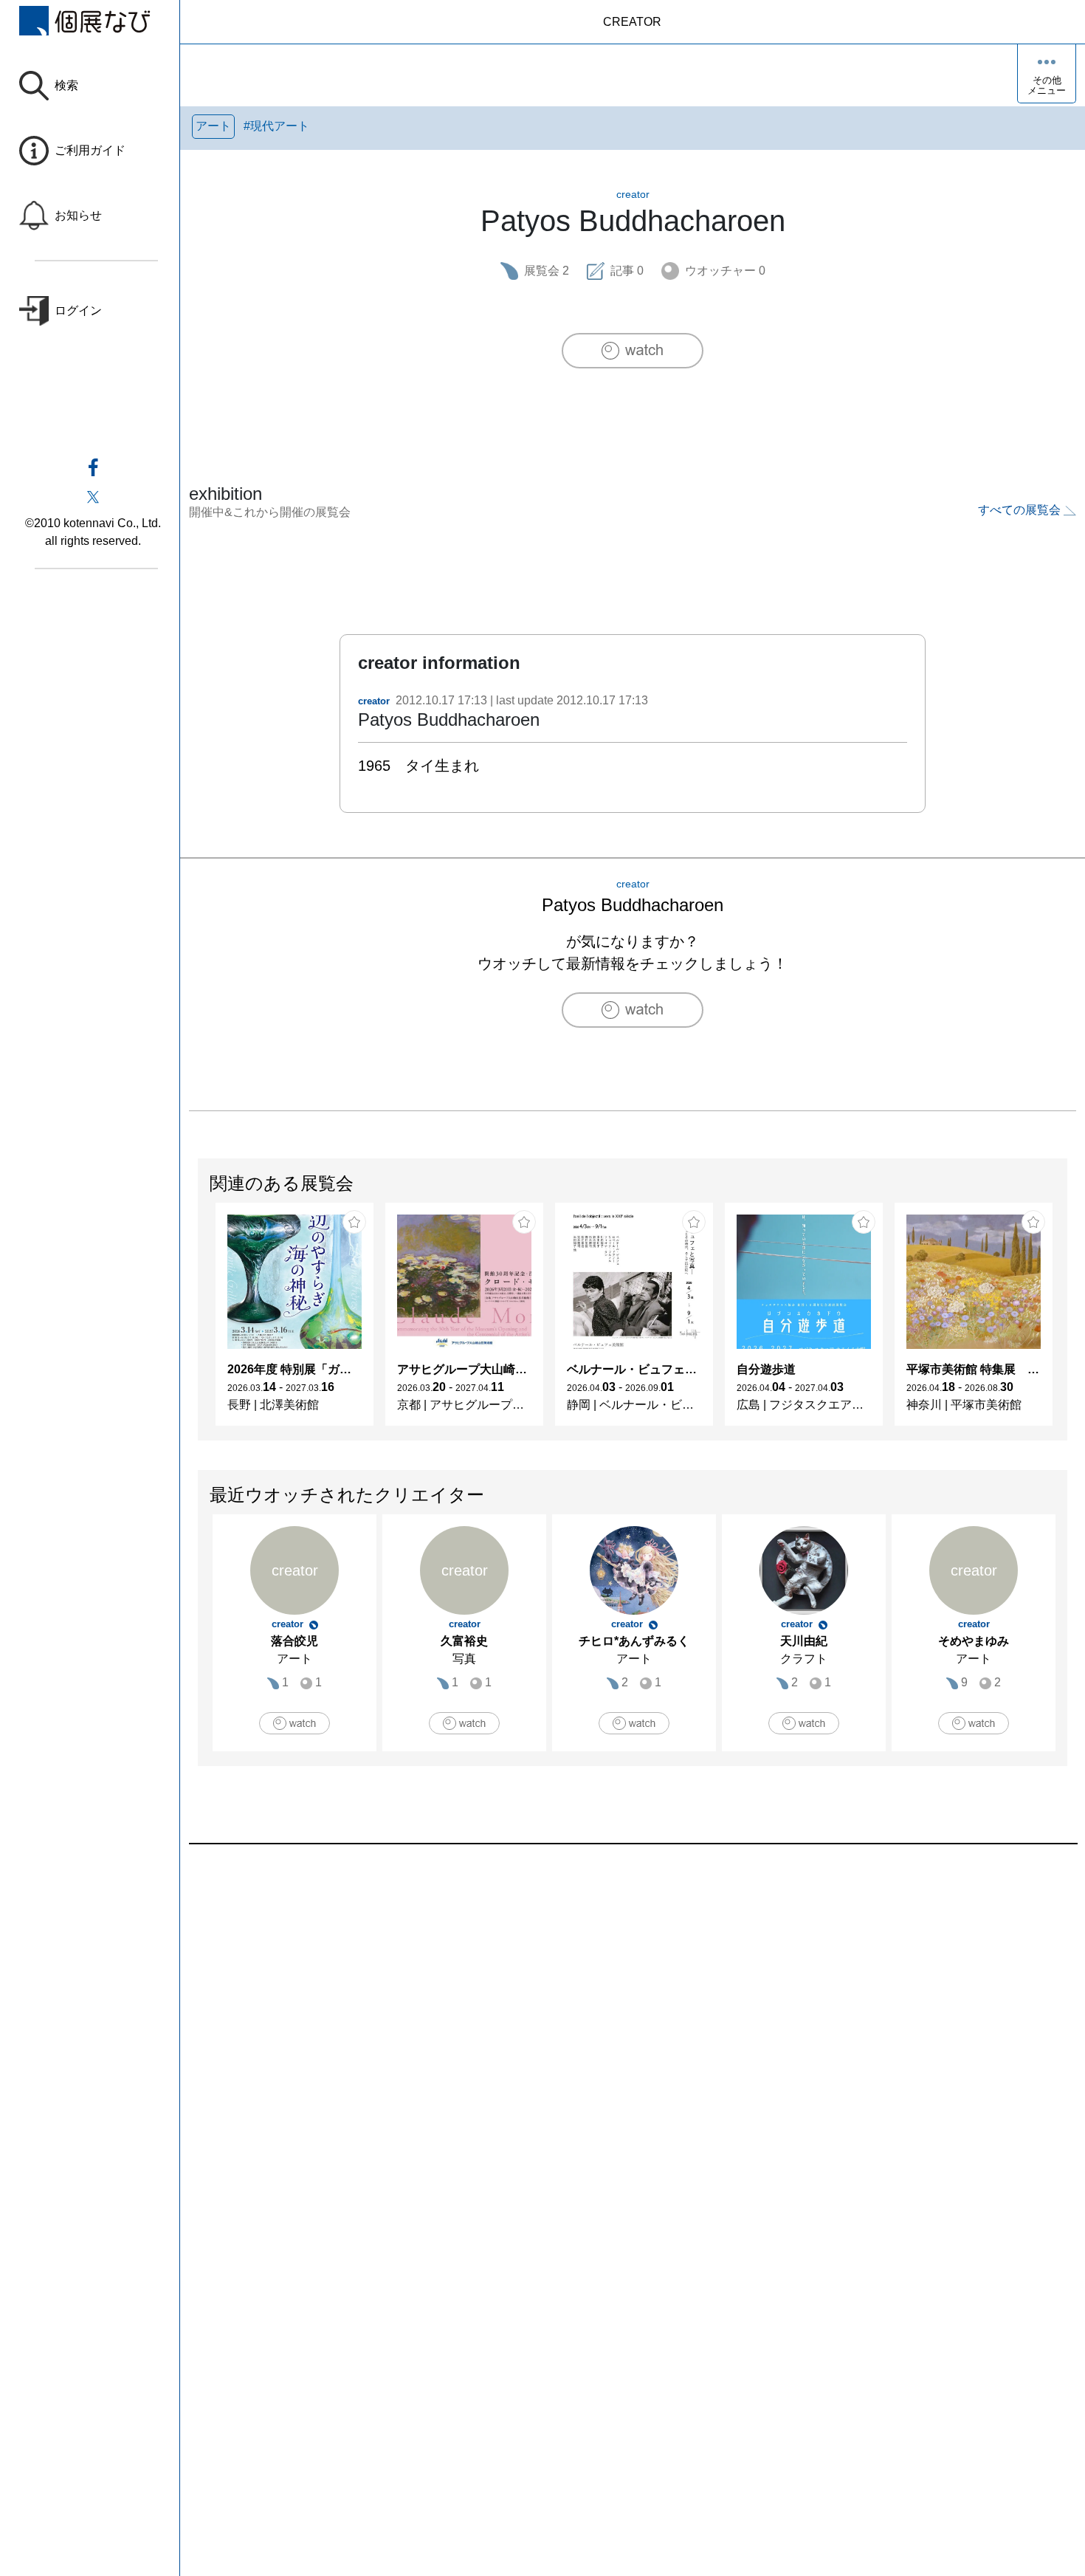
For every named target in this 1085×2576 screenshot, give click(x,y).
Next (1067, 1322)
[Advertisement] (632, 2012)
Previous (199, 1322)
